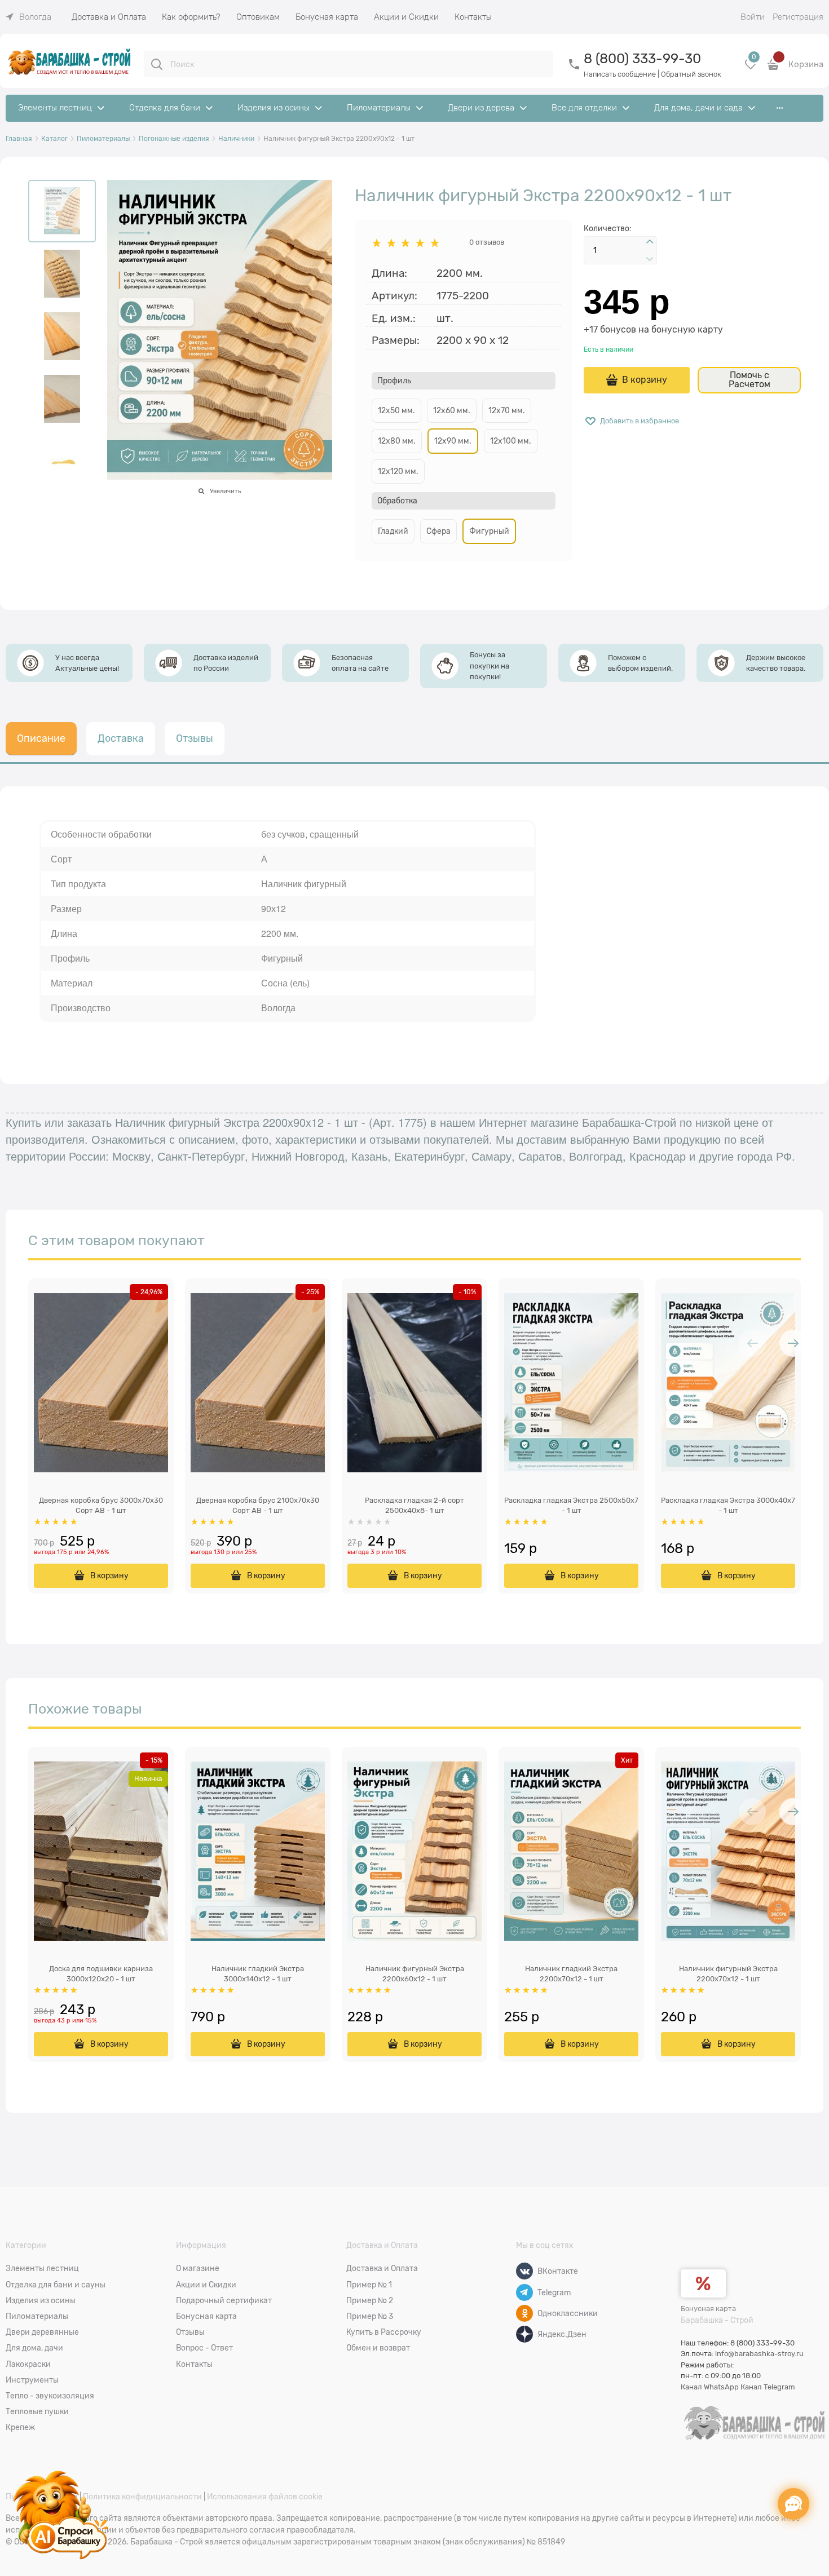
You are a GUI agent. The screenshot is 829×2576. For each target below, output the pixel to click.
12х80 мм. (397, 441)
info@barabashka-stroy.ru (759, 2354)
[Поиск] (157, 64)
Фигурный (489, 531)
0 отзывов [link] (487, 242)
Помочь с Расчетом (749, 380)
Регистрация (798, 17)
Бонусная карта (708, 2309)
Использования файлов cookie (265, 2497)
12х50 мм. (396, 410)
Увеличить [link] (225, 491)
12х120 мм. (398, 471)
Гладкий (393, 531)
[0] (751, 68)
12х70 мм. (507, 410)
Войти (753, 17)
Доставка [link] (121, 738)
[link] (28, 17)
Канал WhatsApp (710, 2387)
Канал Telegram (768, 2387)
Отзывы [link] (195, 738)
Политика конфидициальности (142, 2497)
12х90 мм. (453, 441)
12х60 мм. (452, 410)
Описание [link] (41, 738)
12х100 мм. (511, 441)
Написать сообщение (620, 74)
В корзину (645, 380)
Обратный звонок (691, 74)
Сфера (438, 531)
